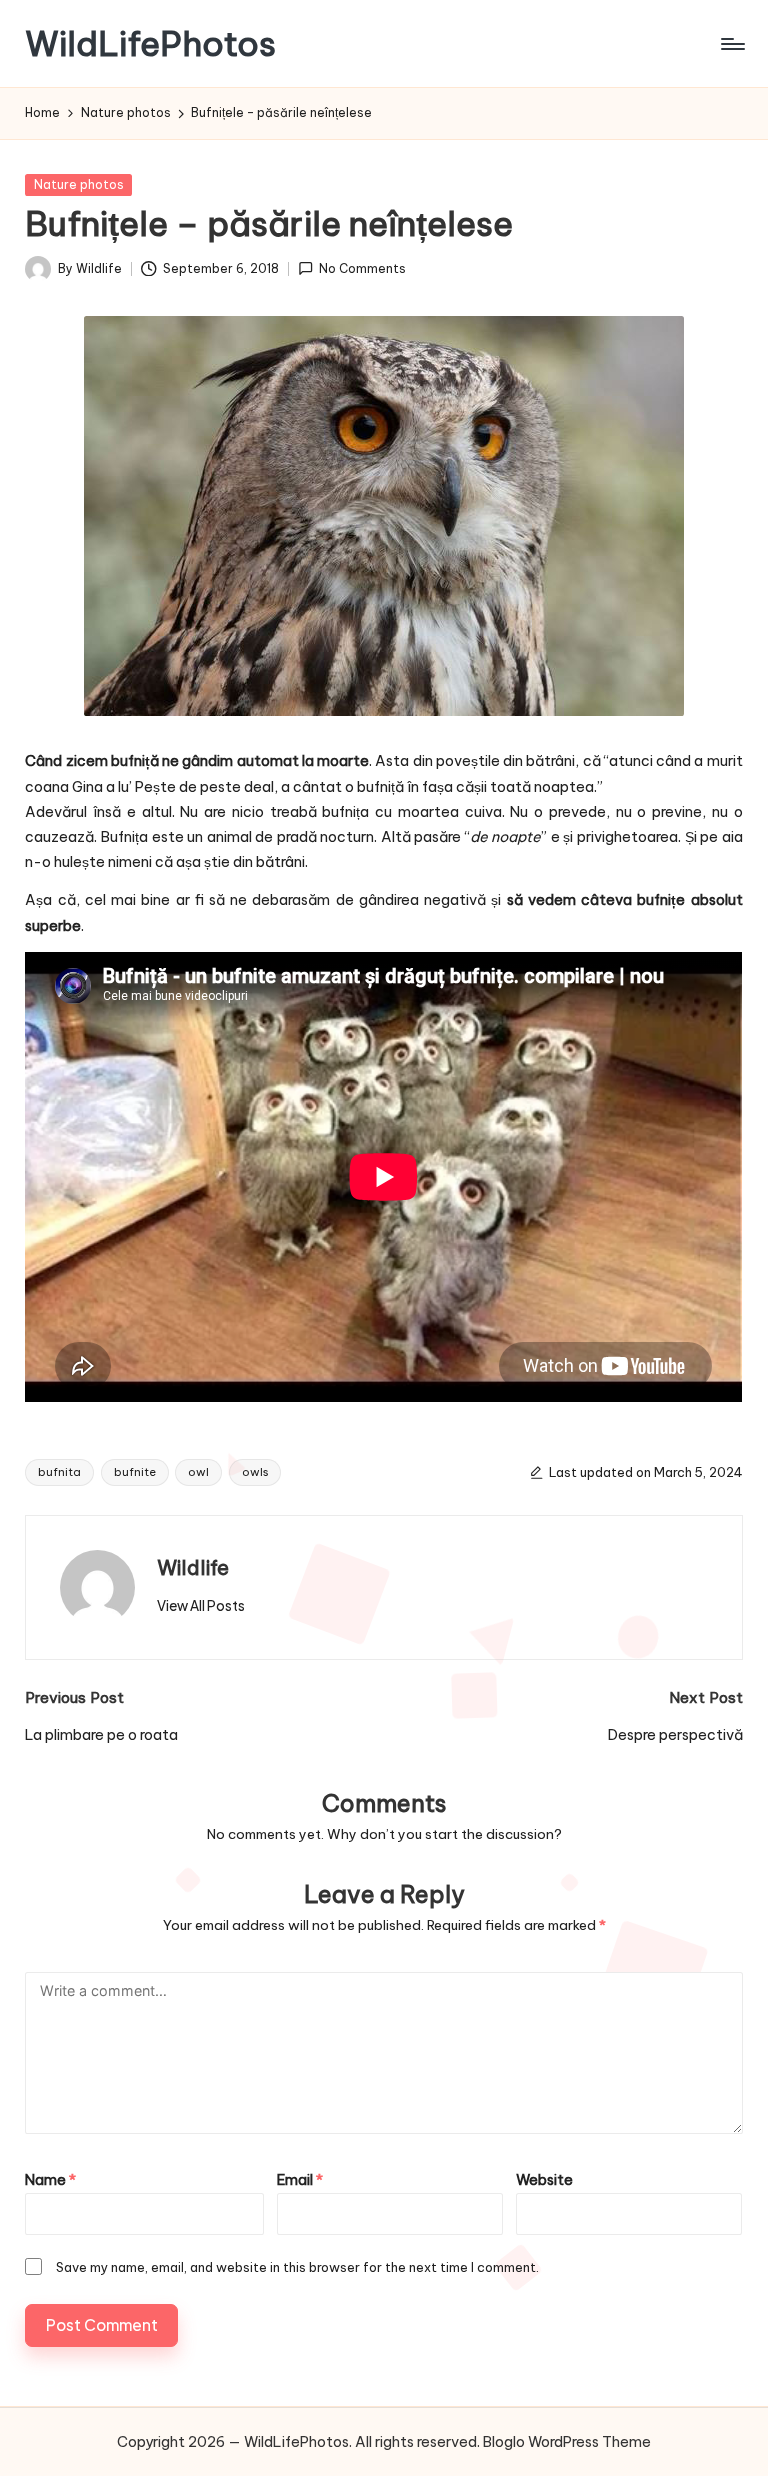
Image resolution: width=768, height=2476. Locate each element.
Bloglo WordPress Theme (567, 2442)
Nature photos (79, 184)
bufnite (135, 1472)
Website (544, 2180)
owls (255, 1472)
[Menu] (731, 44)
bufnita (59, 1472)
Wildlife (193, 1567)
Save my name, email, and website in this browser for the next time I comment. (297, 2267)
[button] (201, 1606)
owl (198, 1472)
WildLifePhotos (150, 43)
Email (300, 2180)
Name (50, 2180)
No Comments (362, 268)
